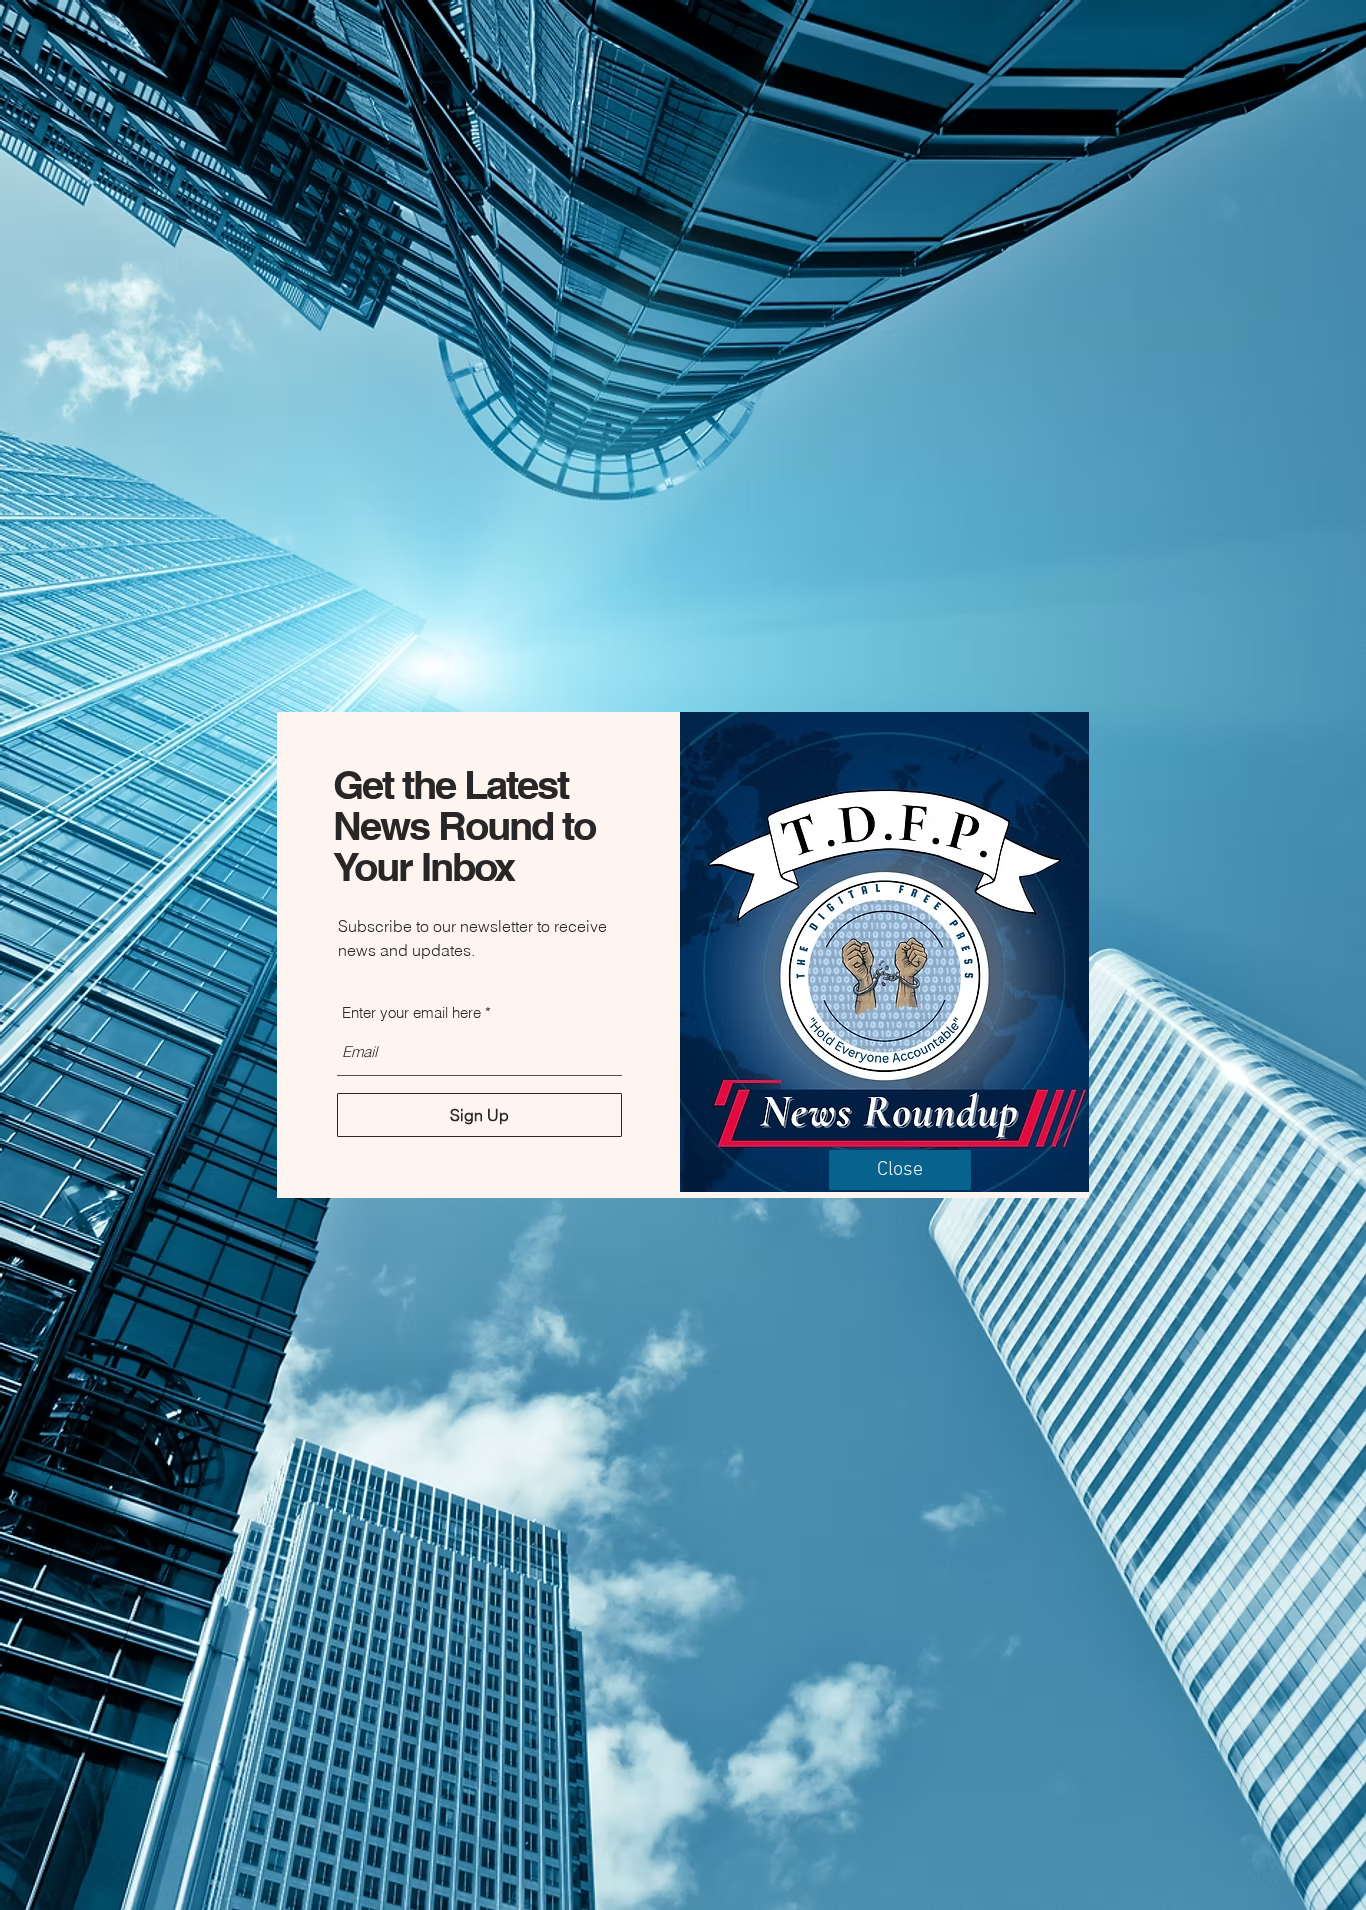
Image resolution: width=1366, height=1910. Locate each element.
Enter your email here (411, 1012)
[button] (900, 1170)
